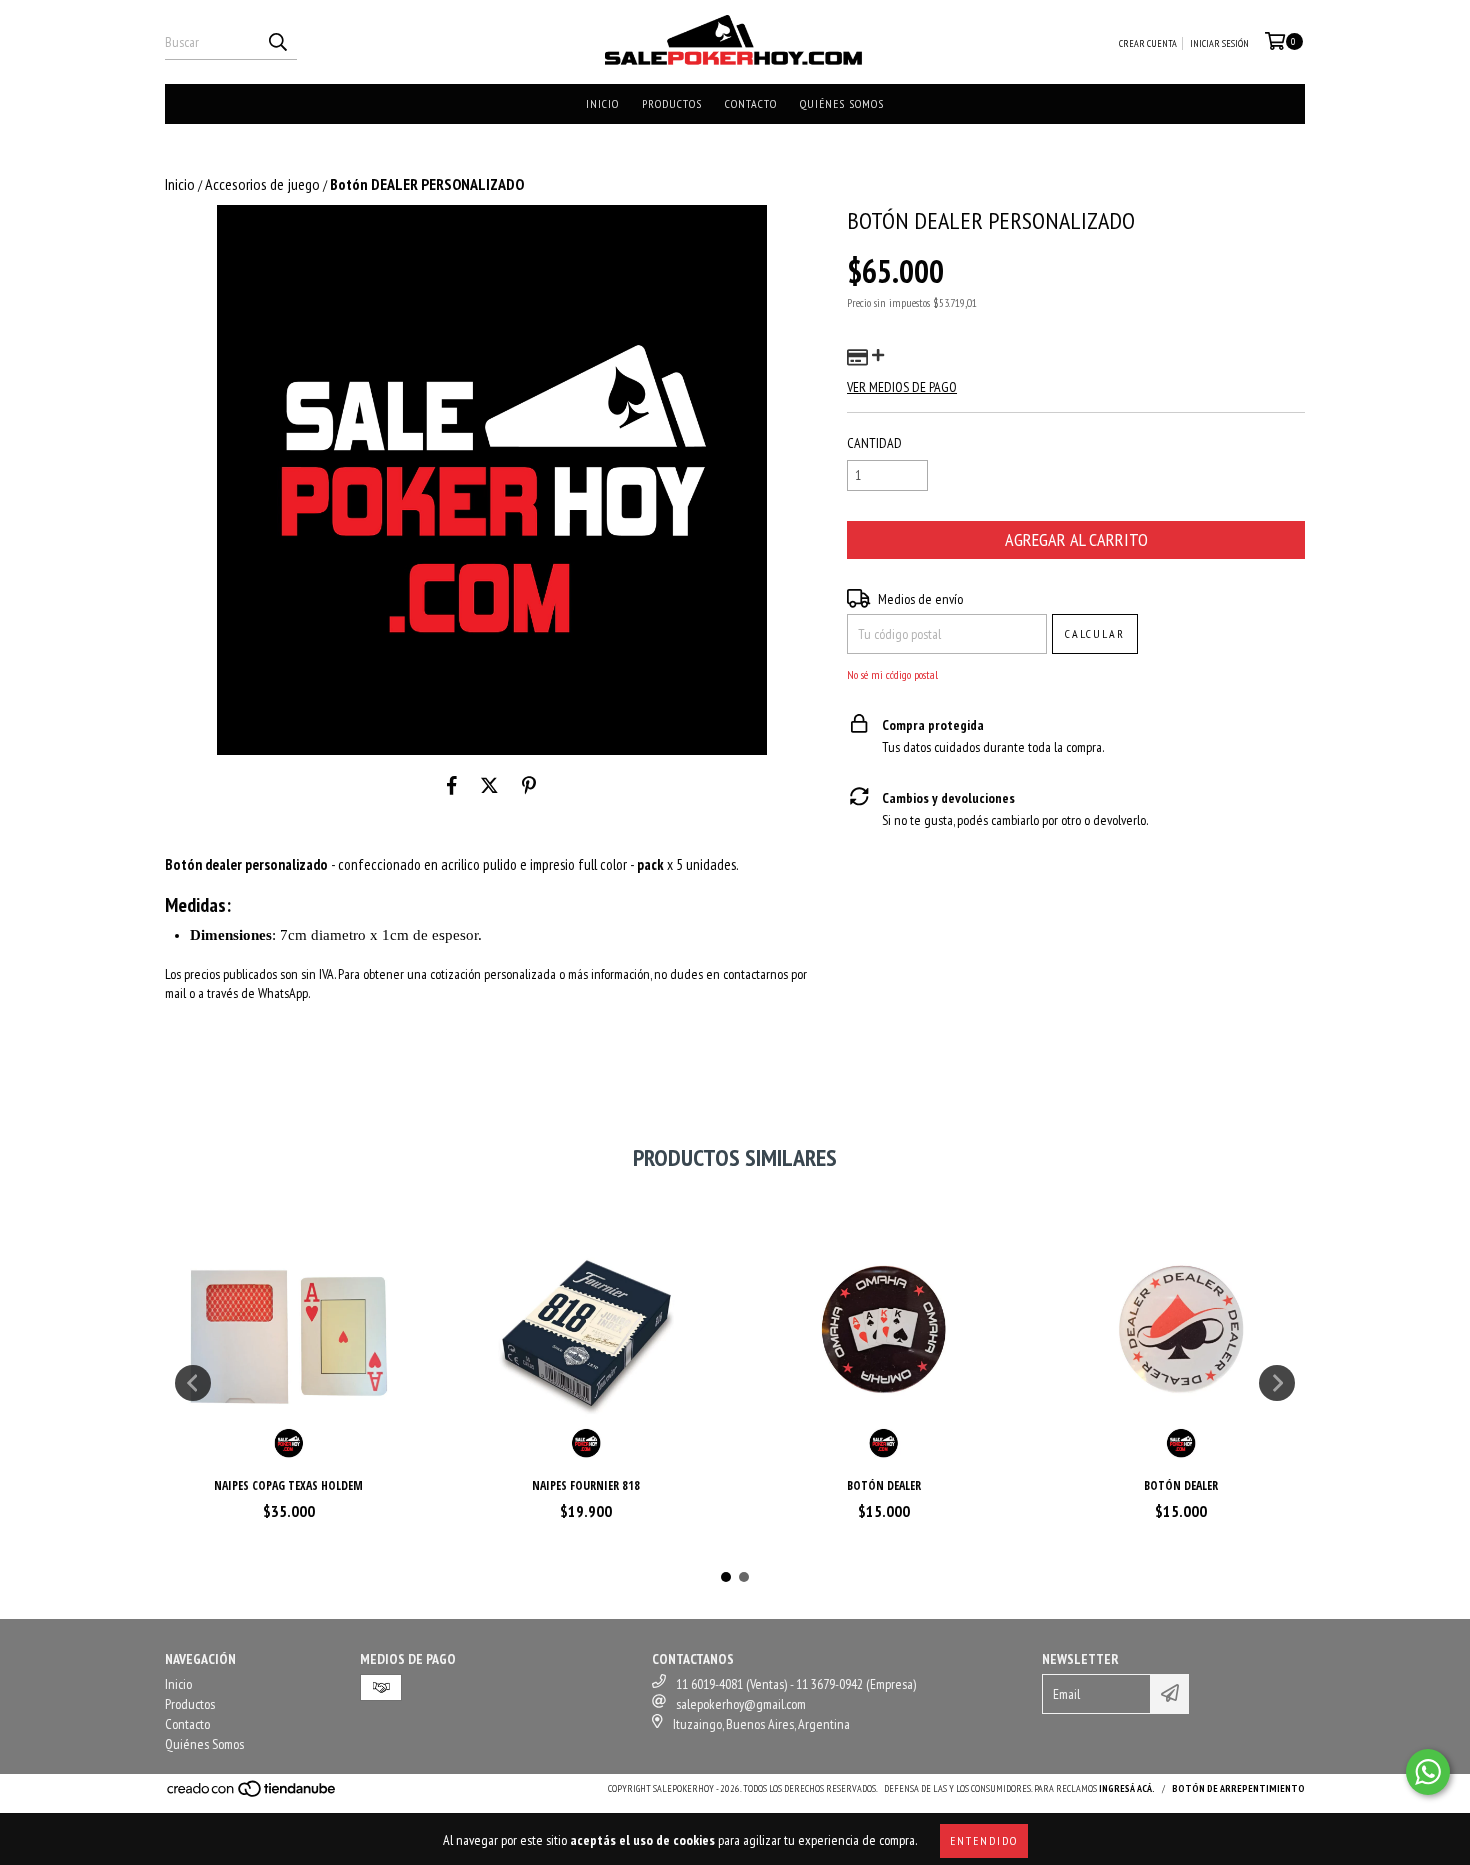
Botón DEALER (884, 1485)
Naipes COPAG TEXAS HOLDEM (288, 1485)
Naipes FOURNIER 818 (586, 1485)
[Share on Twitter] (489, 785)
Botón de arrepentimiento (1238, 1788)
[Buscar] (277, 42)
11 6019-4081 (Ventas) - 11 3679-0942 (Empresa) (796, 1684)
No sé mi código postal (892, 674)
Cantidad (874, 443)
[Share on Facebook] (452, 785)
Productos (672, 103)
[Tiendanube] (252, 1794)
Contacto (751, 103)
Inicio (602, 103)
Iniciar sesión (1219, 43)
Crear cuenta (1148, 43)
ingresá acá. (1127, 1788)
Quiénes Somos (842, 103)
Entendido (984, 1840)
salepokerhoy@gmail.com (741, 1704)
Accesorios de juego (262, 184)
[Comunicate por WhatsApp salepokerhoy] (1428, 1772)
